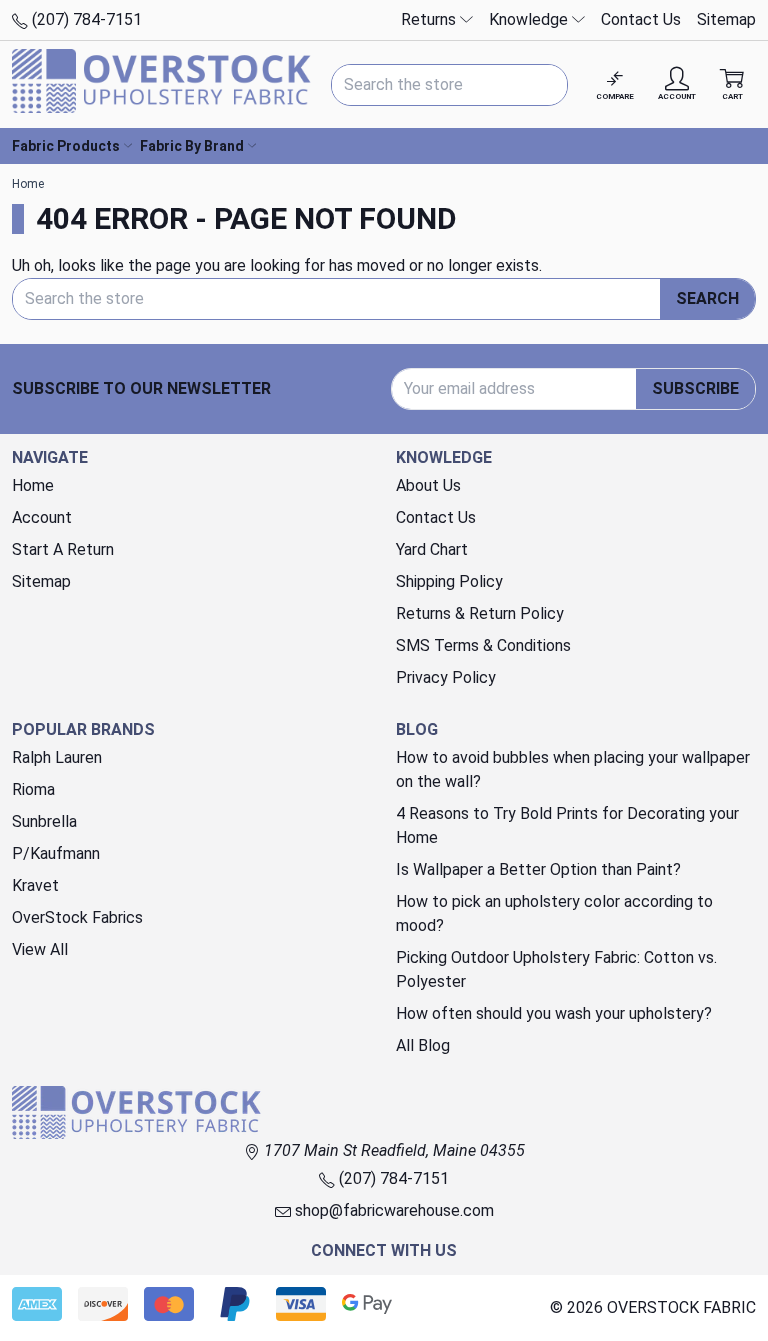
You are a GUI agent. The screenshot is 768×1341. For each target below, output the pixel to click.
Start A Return (63, 549)
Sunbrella (44, 821)
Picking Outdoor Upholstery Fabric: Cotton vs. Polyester (556, 969)
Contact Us (641, 19)
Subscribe (695, 388)
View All (40, 949)
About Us (428, 485)
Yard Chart (432, 549)
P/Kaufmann (56, 853)
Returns (430, 19)
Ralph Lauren (57, 757)
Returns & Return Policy (480, 613)
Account (42, 517)
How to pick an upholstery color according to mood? (554, 913)
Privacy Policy (446, 677)
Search (707, 298)
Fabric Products (66, 146)
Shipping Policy (449, 581)
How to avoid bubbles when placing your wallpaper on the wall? (573, 769)
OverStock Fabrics (77, 917)
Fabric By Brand (192, 146)
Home (33, 485)
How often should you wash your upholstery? (554, 1013)
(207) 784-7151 (85, 19)
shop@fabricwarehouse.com (392, 1210)
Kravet (35, 885)
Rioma (33, 789)
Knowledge (530, 19)
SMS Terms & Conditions (483, 645)
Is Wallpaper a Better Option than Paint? (538, 869)
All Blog (423, 1045)
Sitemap (726, 19)
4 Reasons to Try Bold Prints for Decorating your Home (567, 825)
